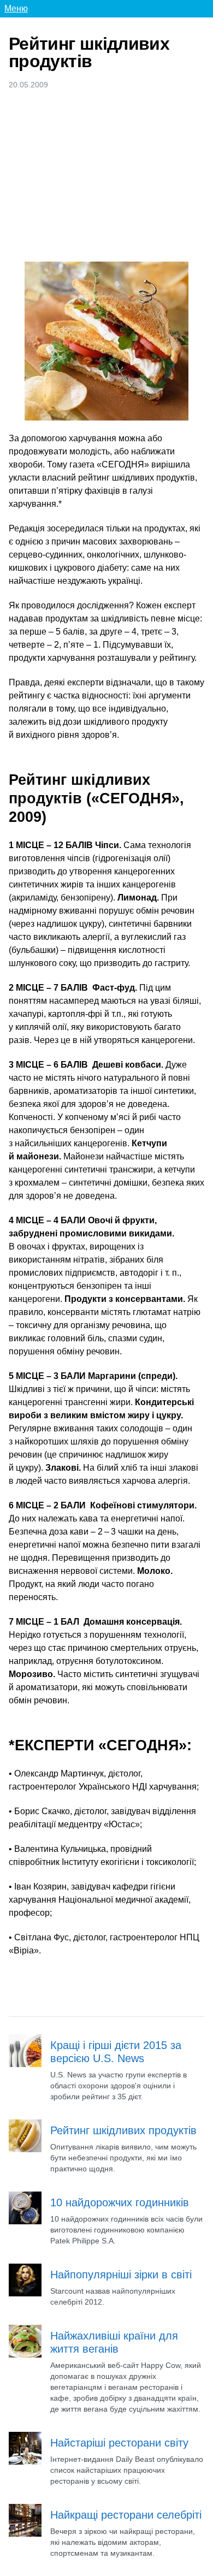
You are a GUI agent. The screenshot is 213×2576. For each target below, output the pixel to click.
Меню (16, 8)
